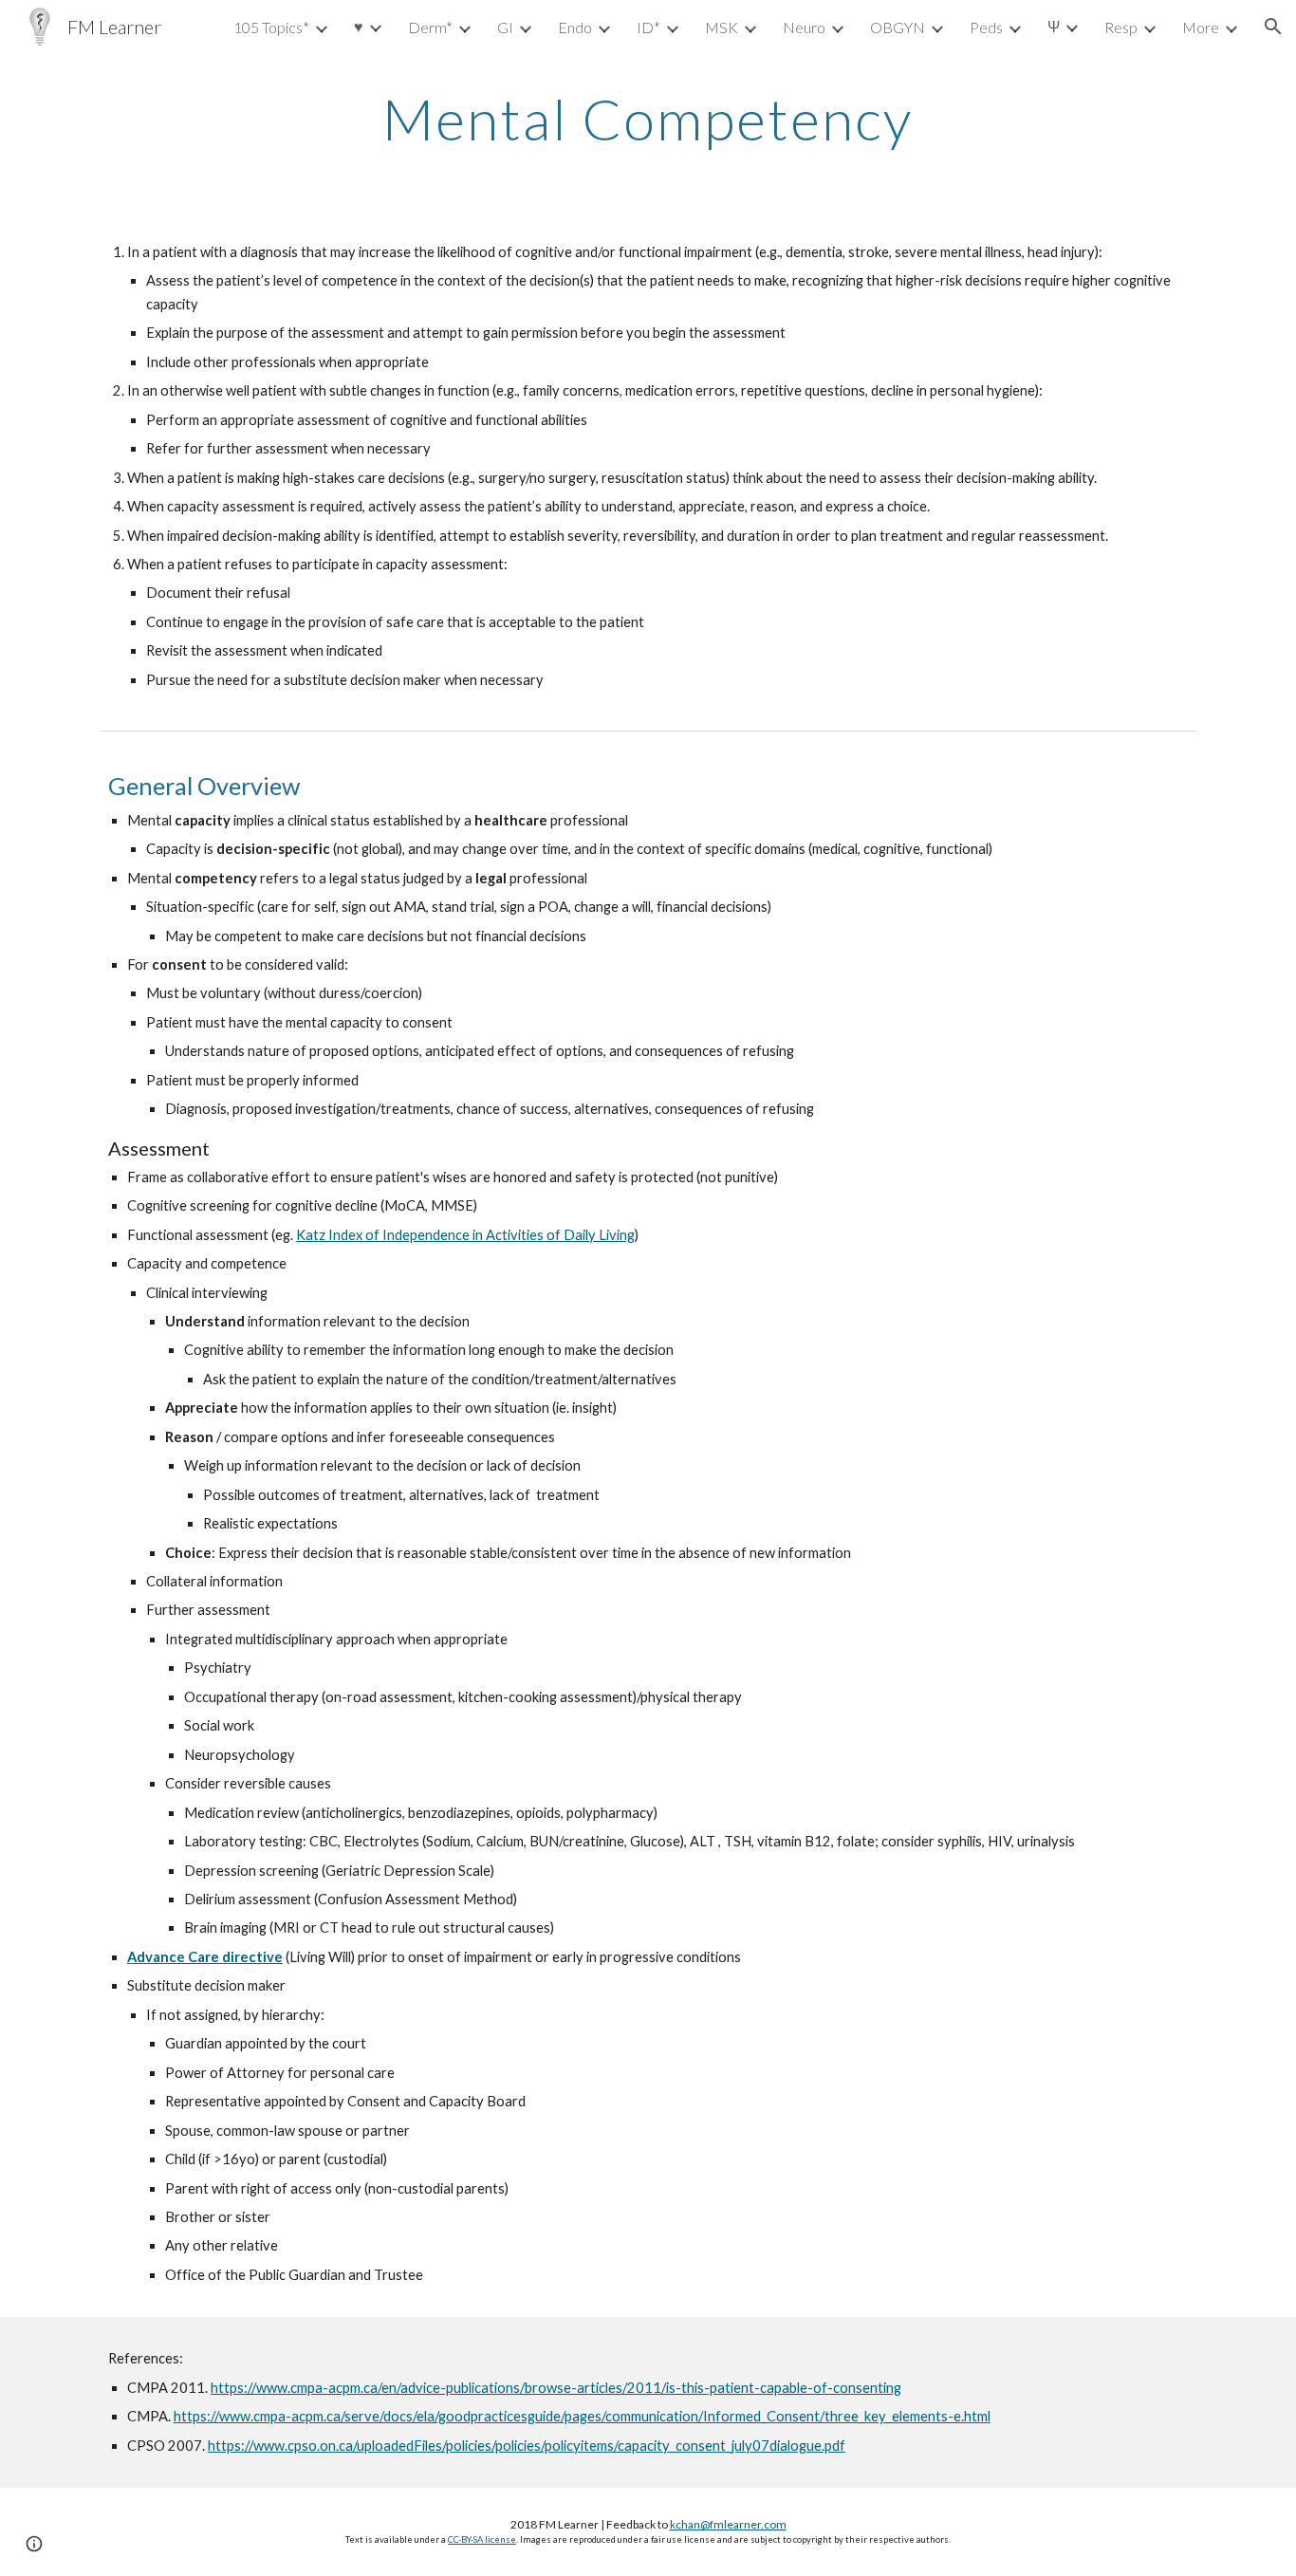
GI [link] (505, 27)
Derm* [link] (430, 27)
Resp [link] (1121, 27)
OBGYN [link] (898, 27)
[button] (1273, 27)
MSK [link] (722, 27)
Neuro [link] (804, 27)
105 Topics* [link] (271, 27)
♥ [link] (359, 26)
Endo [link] (575, 27)
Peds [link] (986, 27)
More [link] (1201, 27)
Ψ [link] (1054, 26)
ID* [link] (648, 27)
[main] (648, 119)
